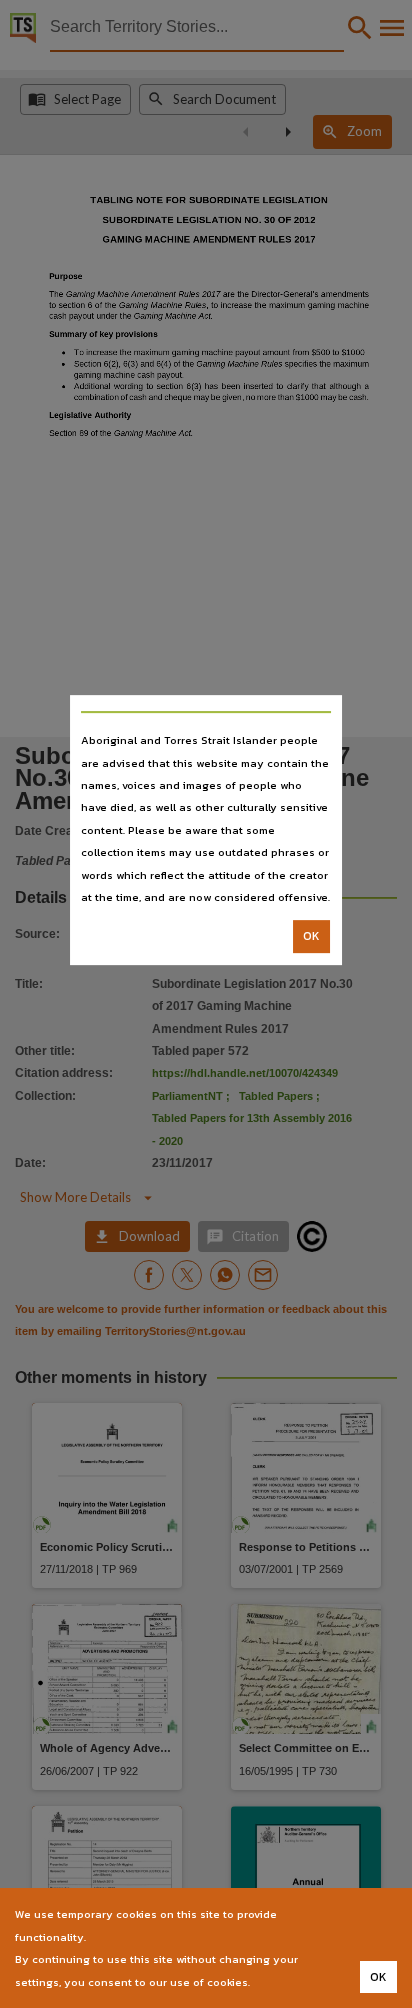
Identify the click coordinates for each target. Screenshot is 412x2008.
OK (311, 937)
